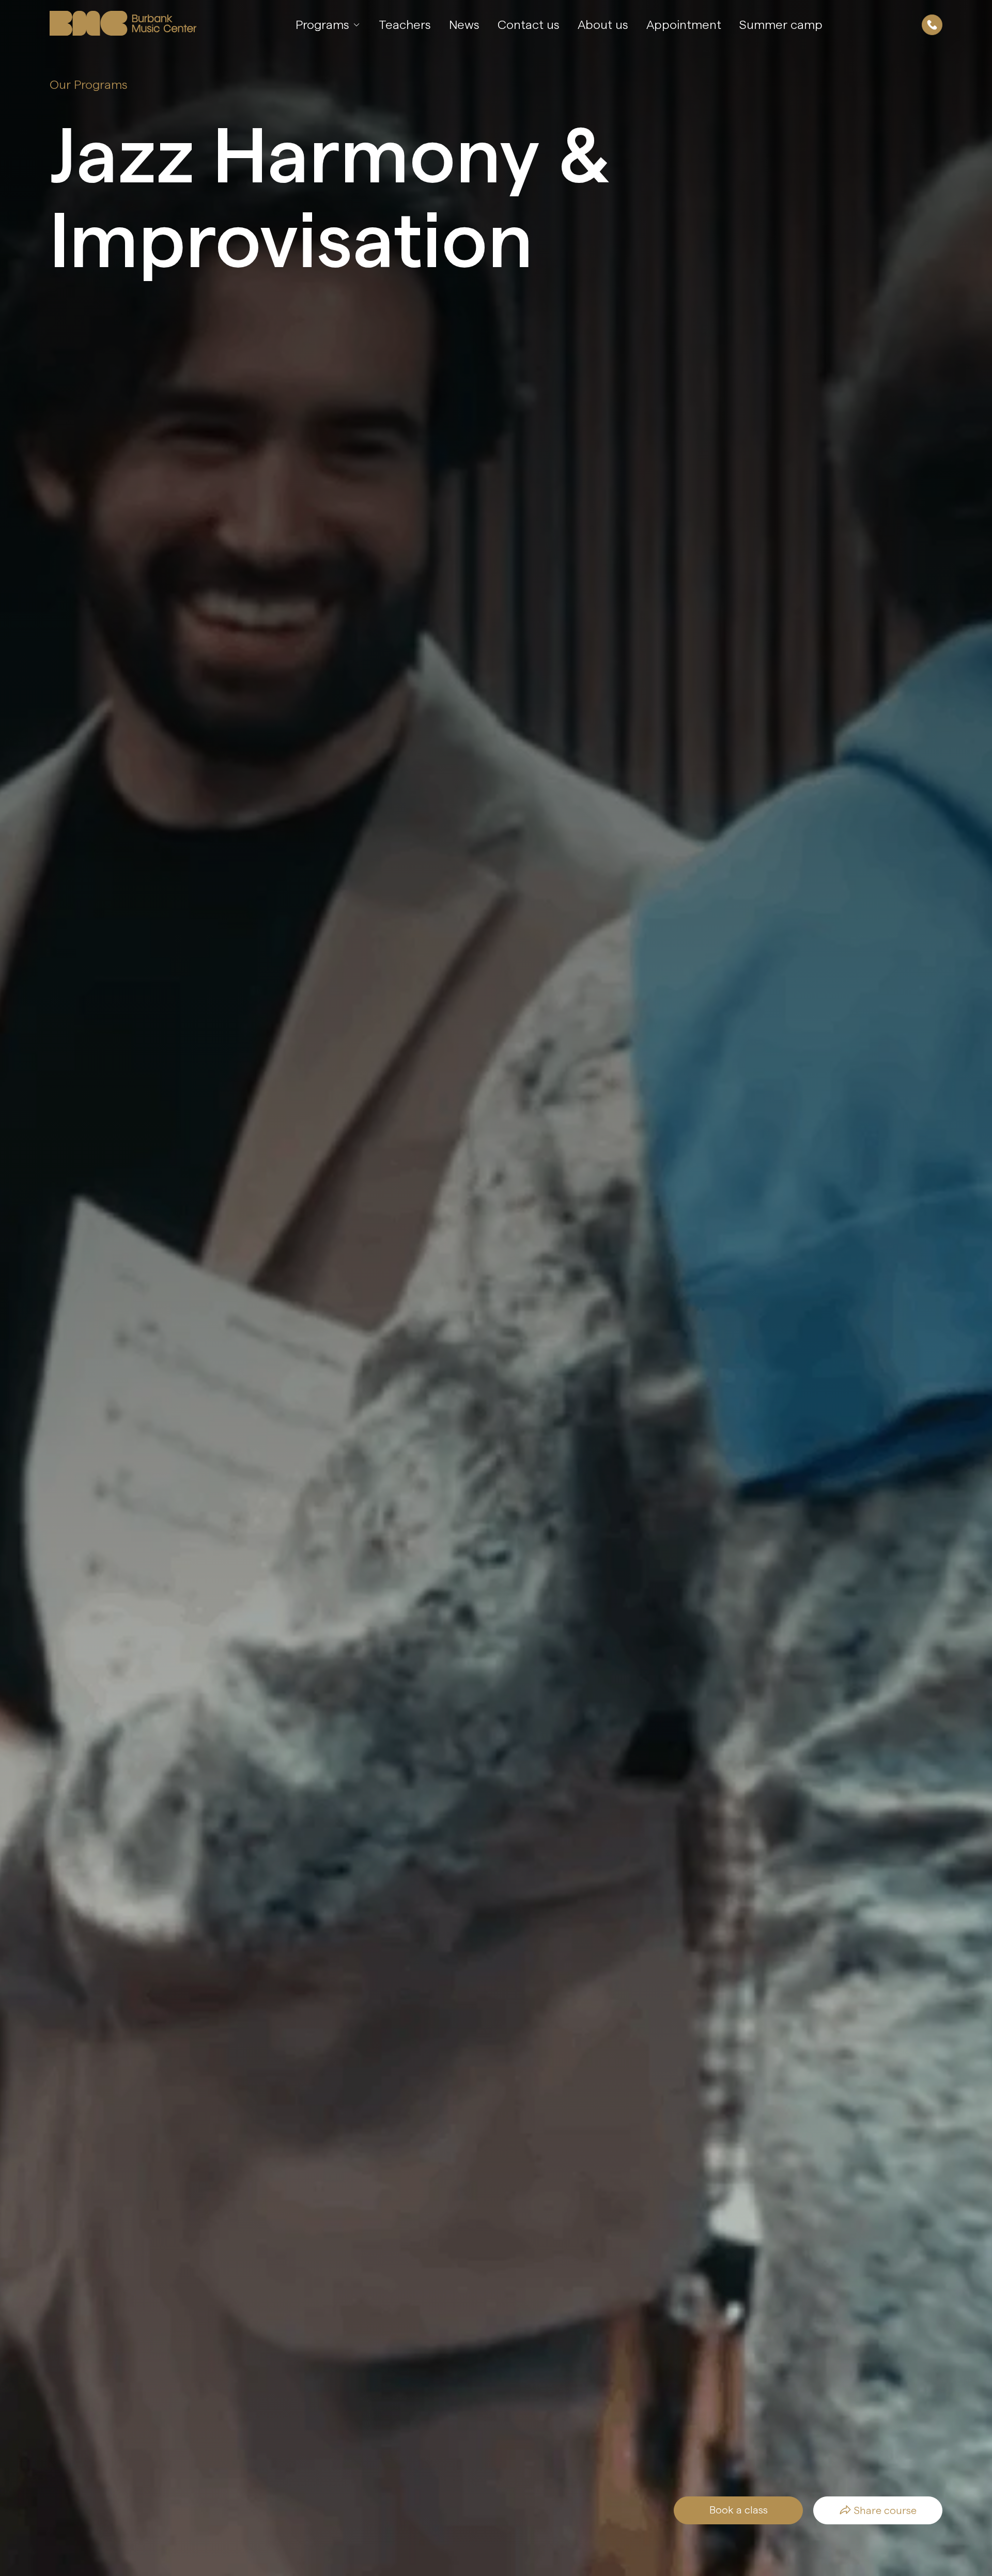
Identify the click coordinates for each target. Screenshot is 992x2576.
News (464, 25)
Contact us (529, 25)
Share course (885, 2510)
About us (603, 25)
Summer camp (781, 25)
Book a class (739, 2510)
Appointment (684, 25)
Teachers (405, 25)
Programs (324, 25)
